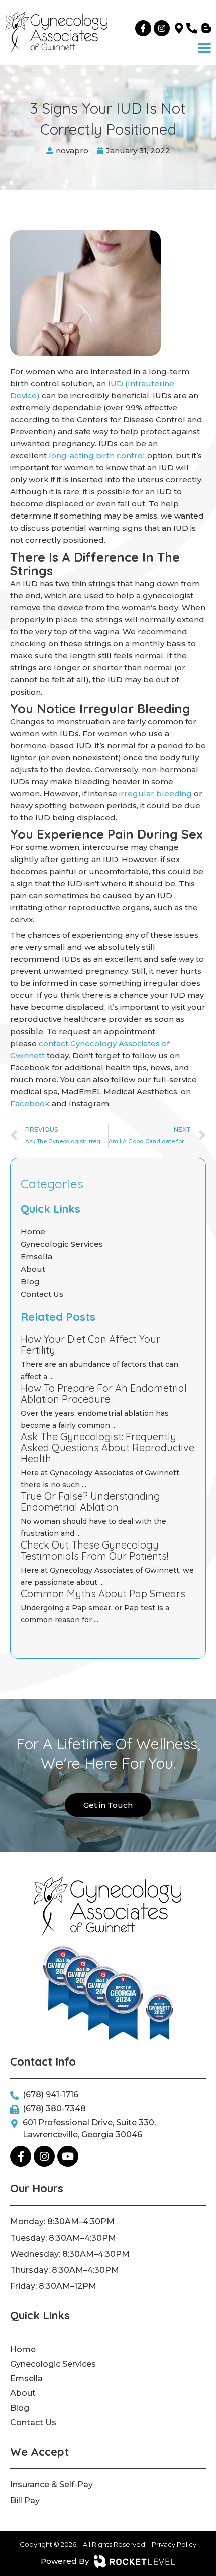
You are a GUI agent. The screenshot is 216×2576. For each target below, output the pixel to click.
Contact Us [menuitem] (33, 2422)
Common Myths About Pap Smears (103, 1593)
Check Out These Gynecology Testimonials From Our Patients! (94, 1550)
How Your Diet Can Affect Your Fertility (90, 1345)
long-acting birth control (97, 456)
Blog (30, 1281)
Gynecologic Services (62, 1244)
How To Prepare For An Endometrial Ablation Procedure (104, 1393)
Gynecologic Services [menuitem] (53, 2364)
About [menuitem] (23, 2393)
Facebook (30, 1103)
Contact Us (42, 1294)
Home (33, 1231)
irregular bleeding (155, 794)
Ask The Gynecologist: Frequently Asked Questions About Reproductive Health (107, 1447)
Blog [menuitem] (20, 2408)
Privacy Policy (174, 2544)
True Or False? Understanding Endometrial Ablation (90, 1502)
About (33, 1269)
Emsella (36, 1256)
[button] (204, 48)
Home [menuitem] (23, 2350)
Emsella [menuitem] (26, 2379)
